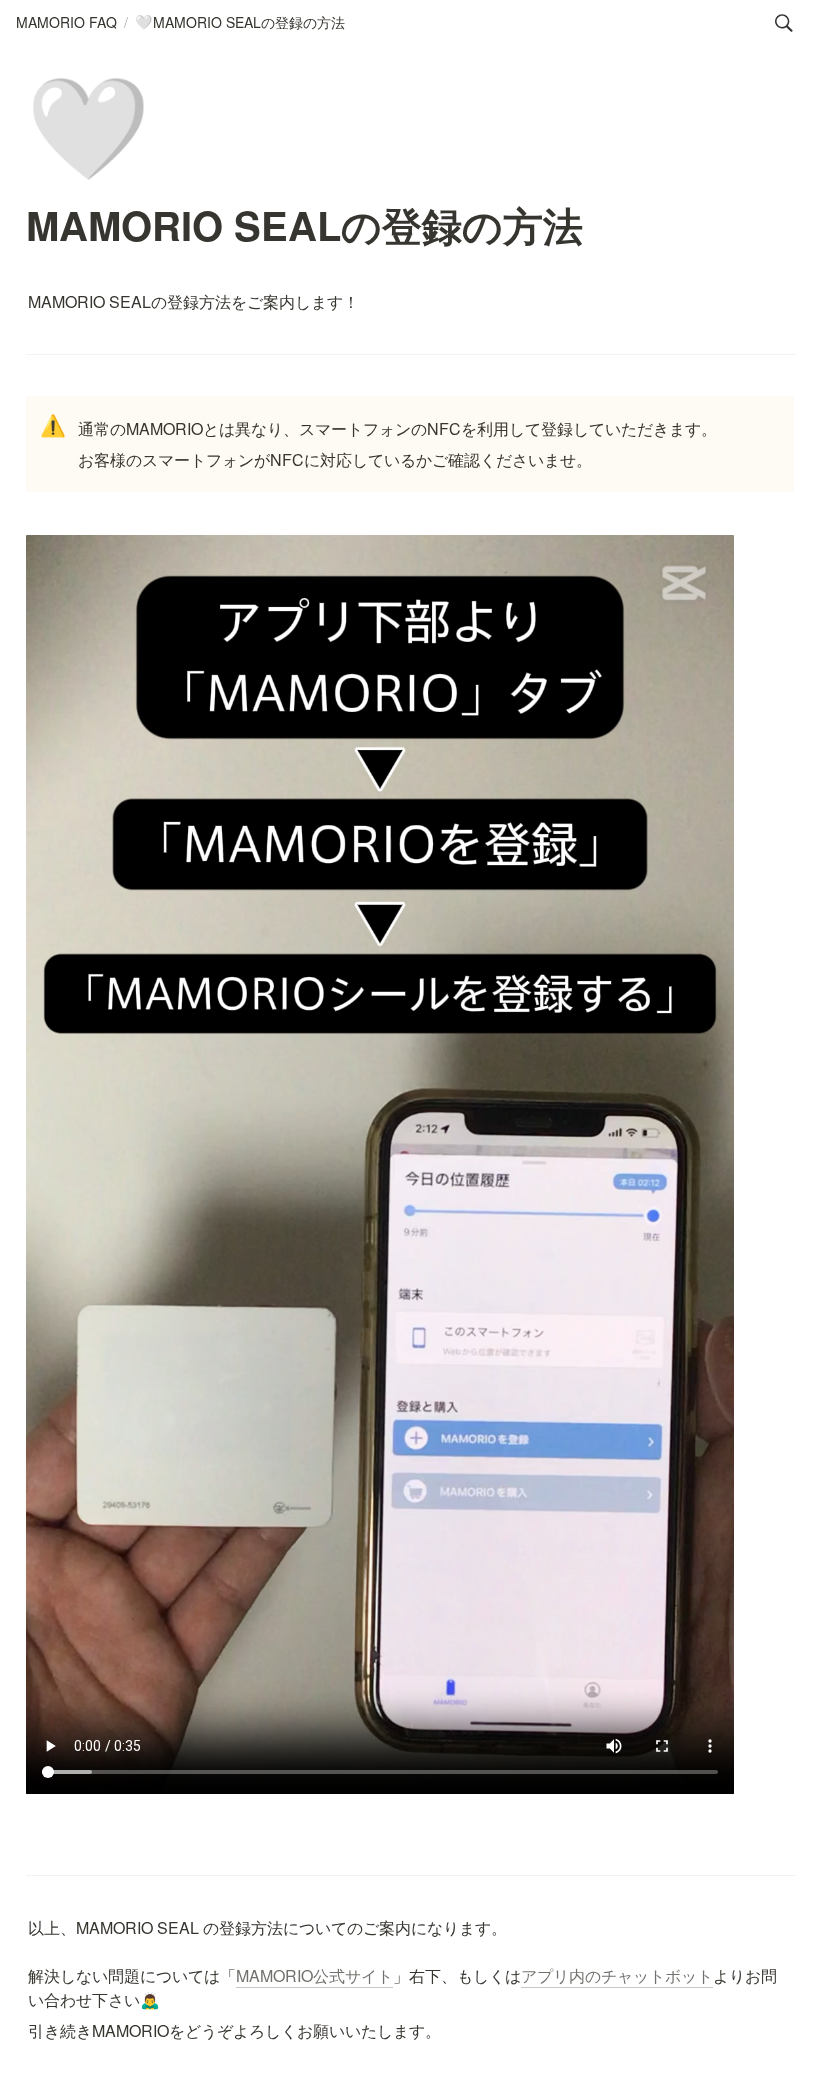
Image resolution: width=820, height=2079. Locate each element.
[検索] (784, 23)
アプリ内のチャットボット (617, 1975)
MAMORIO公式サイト (314, 1975)
